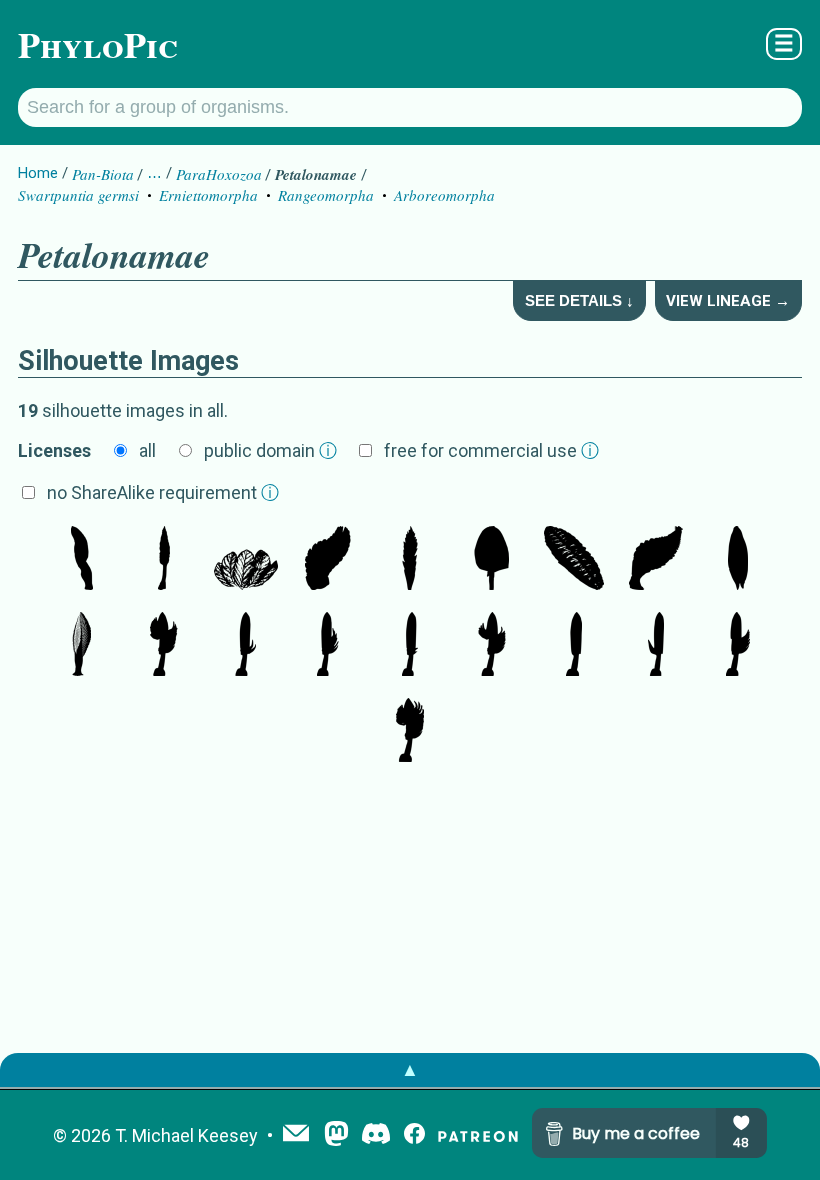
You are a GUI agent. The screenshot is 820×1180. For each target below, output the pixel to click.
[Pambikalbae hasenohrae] (656, 560)
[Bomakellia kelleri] (328, 560)
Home (38, 173)
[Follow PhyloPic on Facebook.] (414, 1135)
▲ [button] (410, 1069)
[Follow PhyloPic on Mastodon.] (336, 1135)
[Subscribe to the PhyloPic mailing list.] (296, 1135)
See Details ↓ (579, 300)
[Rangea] (738, 560)
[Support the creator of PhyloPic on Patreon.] (478, 1135)
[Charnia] (164, 560)
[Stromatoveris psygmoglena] (82, 560)
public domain (270, 450)
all (147, 450)
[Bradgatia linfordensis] (246, 560)
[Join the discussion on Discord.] (376, 1135)
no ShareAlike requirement (163, 492)
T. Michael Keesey (186, 1135)
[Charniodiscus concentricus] (164, 646)
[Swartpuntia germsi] (492, 560)
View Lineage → (728, 301)
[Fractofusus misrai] (574, 560)
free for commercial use (491, 450)
